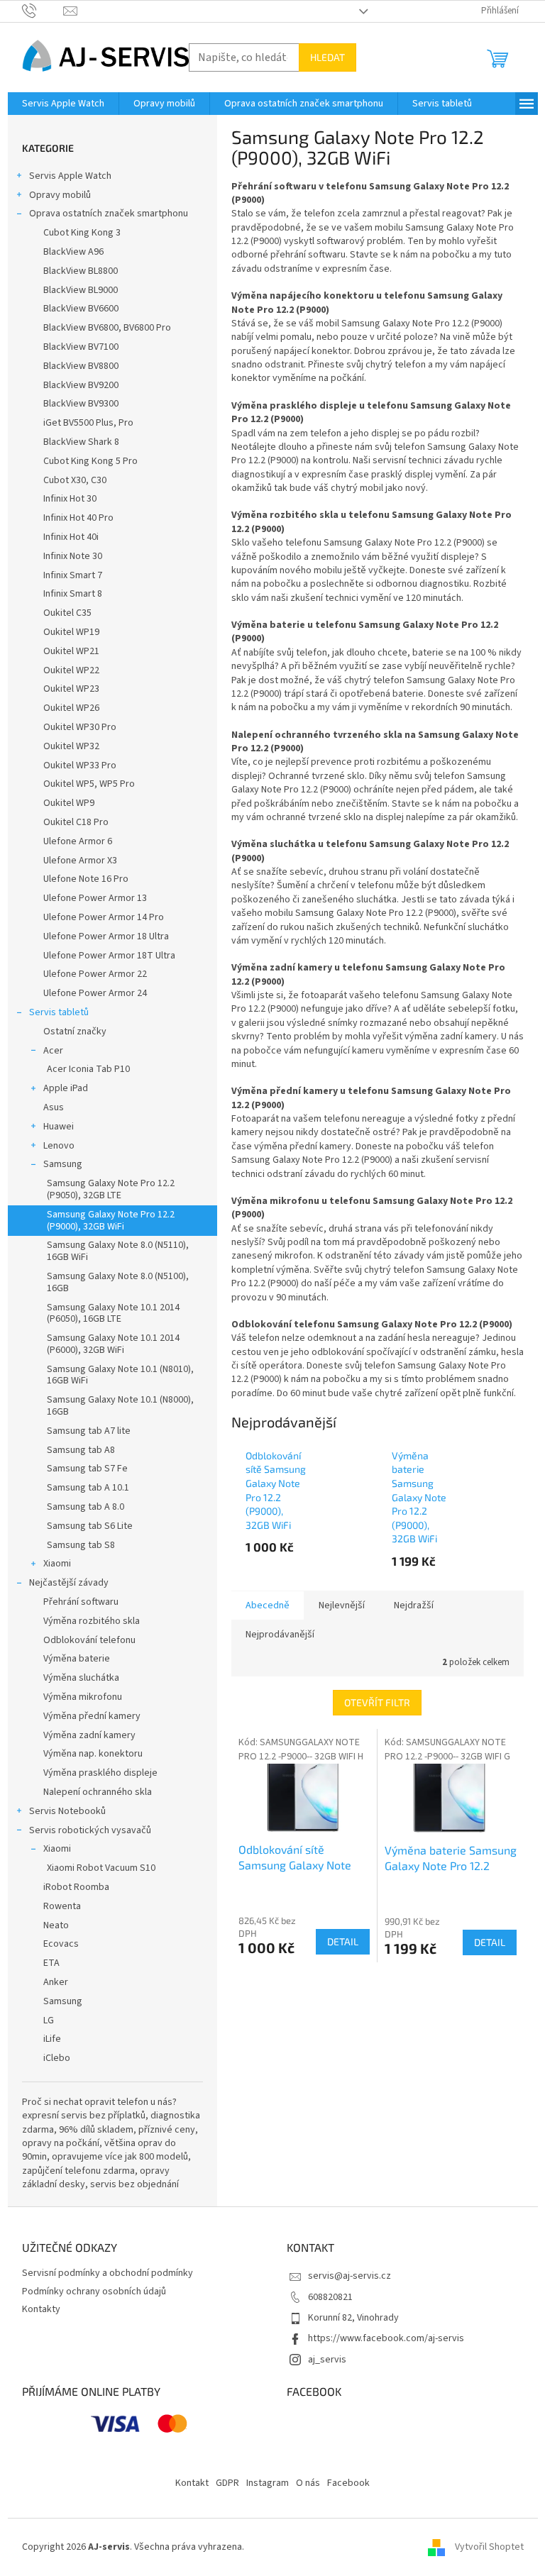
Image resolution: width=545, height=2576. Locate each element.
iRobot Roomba (76, 1887)
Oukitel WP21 (71, 651)
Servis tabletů (59, 1012)
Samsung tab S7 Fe (87, 1469)
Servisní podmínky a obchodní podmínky (108, 2273)
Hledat (327, 57)
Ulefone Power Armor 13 (95, 898)
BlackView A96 (73, 252)
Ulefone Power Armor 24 (95, 993)
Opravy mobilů (60, 195)
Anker (56, 1982)
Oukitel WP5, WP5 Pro (89, 784)
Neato (56, 1925)
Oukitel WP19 (71, 632)
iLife (52, 2039)
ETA (51, 1963)
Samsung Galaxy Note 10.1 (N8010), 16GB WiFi (120, 1375)
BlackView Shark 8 (81, 442)
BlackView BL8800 (81, 271)
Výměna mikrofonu (83, 1697)
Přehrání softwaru (81, 1602)
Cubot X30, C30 (75, 480)
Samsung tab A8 (81, 1450)
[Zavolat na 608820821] (43, 11)
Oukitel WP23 (71, 689)
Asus (54, 1107)
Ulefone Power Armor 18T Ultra (109, 956)
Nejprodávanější (280, 1635)
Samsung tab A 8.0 (86, 1507)
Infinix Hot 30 (70, 499)
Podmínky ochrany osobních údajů (94, 2292)
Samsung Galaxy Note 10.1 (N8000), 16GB (120, 1406)
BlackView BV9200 (81, 385)
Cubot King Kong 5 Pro (90, 461)
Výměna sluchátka (81, 1678)
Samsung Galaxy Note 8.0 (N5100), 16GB (118, 1282)
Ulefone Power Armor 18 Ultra (106, 936)
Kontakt (192, 2483)
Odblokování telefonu (89, 1640)
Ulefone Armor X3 (80, 861)
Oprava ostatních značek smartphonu (109, 214)
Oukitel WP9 (69, 803)
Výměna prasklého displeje (100, 1773)
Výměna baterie (77, 1659)
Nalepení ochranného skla (98, 1792)
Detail (343, 1941)
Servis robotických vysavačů (90, 1830)
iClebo (57, 2058)
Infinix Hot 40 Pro (78, 518)
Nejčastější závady (69, 1583)
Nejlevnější (342, 1605)
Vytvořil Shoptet (489, 2547)
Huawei (59, 1127)
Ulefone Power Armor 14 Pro (104, 917)
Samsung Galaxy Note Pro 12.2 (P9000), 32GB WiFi (111, 1221)
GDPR (227, 2483)
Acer (53, 1051)
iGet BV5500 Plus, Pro (88, 423)
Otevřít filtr (377, 1702)
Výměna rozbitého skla (92, 1621)
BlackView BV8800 (81, 366)
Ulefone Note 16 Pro (86, 879)
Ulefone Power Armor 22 (95, 974)
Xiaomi (57, 1564)
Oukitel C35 (67, 613)
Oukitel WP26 (71, 708)
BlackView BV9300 (81, 404)
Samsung (63, 1164)
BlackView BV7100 (81, 347)
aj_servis (327, 2360)
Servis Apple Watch (70, 176)
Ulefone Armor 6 (78, 841)
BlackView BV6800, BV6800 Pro (107, 328)
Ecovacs (61, 1944)
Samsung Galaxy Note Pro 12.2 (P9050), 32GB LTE (111, 1189)
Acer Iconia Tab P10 (88, 1069)
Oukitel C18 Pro (76, 822)
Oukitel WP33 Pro (80, 765)
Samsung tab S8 (81, 1545)
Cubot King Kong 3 (82, 233)
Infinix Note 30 (73, 556)
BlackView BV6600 (81, 309)
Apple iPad (66, 1088)
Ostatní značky (75, 1032)
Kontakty (41, 2309)
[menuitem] (63, 104)
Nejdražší (414, 1605)
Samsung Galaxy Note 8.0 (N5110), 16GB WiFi (118, 1251)
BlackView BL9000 (81, 290)
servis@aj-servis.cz (349, 2276)
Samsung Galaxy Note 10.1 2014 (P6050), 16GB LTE (113, 1314)
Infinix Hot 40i (71, 537)
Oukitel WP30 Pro (80, 727)
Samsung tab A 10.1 (88, 1488)
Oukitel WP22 (71, 670)
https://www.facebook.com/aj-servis (386, 2338)
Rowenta (62, 1906)
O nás (308, 2483)
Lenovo (59, 1146)
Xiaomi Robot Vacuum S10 (101, 1868)
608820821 (330, 2297)
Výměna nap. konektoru (93, 1754)
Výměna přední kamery (92, 1716)
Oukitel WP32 (71, 746)
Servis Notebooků (67, 1811)
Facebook (348, 2483)
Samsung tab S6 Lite (90, 1526)
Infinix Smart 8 (73, 594)
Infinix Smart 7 (73, 575)
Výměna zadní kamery (89, 1735)
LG (49, 2021)
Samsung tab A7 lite (89, 1431)
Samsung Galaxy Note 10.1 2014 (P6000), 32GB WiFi (113, 1344)
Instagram (268, 2483)
